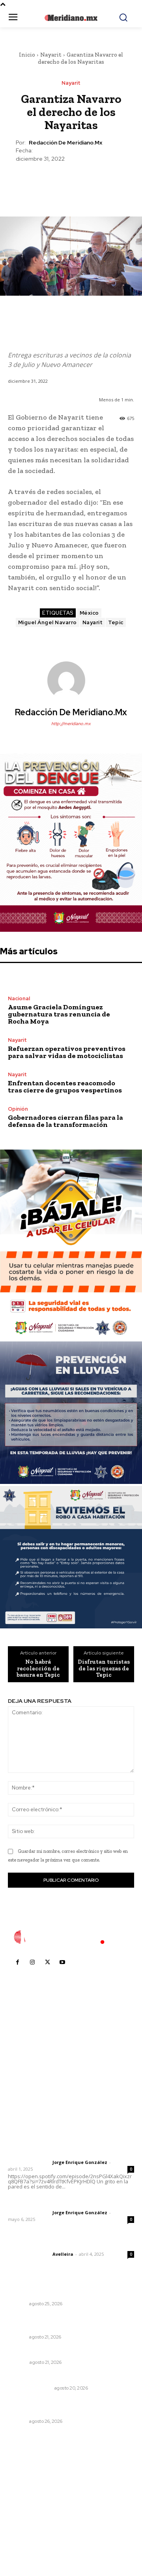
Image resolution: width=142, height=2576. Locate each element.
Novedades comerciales (42, 2377)
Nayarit (51, 55)
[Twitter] (52, 182)
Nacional (19, 998)
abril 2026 (26, 2522)
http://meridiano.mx (71, 724)
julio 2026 (25, 2487)
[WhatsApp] (89, 182)
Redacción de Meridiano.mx (65, 143)
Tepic (116, 622)
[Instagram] (32, 1962)
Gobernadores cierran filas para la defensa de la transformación (65, 1121)
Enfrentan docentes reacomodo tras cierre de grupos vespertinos (65, 1087)
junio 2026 (26, 2499)
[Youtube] (62, 1962)
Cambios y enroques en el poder (54, 2352)
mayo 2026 (27, 2510)
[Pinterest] (71, 182)
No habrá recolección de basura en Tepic (38, 1668)
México (89, 613)
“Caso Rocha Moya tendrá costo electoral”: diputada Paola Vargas (70, 2407)
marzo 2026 (28, 2534)
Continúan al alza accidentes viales (58, 2293)
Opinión (18, 1109)
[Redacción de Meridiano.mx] (71, 680)
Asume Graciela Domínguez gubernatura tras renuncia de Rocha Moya (59, 1014)
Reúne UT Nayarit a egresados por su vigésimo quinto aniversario (61, 2322)
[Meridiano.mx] (71, 18)
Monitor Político (30, 2388)
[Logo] (71, 1937)
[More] (107, 182)
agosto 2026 (29, 2475)
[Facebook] (34, 182)
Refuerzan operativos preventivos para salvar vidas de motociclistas (67, 1052)
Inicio (27, 55)
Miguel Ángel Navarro (48, 622)
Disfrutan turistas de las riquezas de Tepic (104, 1668)
